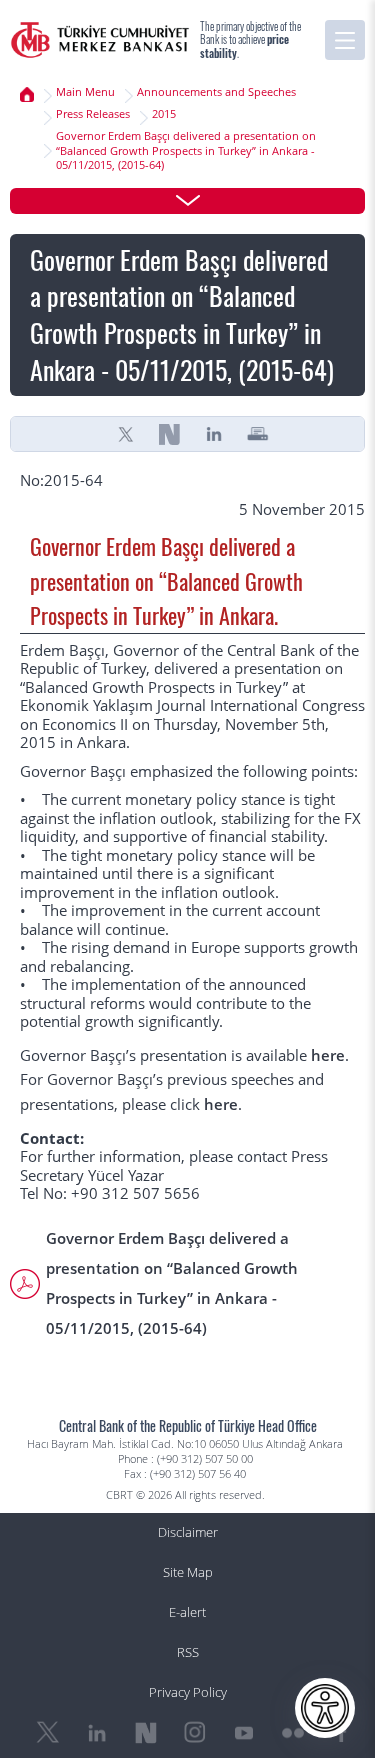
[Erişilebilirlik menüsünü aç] (325, 1708)
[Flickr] (293, 1733)
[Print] (258, 434)
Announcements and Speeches (216, 92)
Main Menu (85, 92)
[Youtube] (244, 1733)
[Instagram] (195, 1733)
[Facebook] (342, 1733)
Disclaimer (188, 1532)
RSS (188, 1652)
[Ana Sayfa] (27, 95)
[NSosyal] (170, 434)
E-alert (187, 1612)
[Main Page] (100, 40)
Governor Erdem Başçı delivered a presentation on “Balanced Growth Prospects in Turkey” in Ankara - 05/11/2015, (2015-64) (186, 150)
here (328, 1055)
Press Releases (93, 114)
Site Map (188, 1572)
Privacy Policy (188, 1692)
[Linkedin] (214, 434)
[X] (126, 434)
